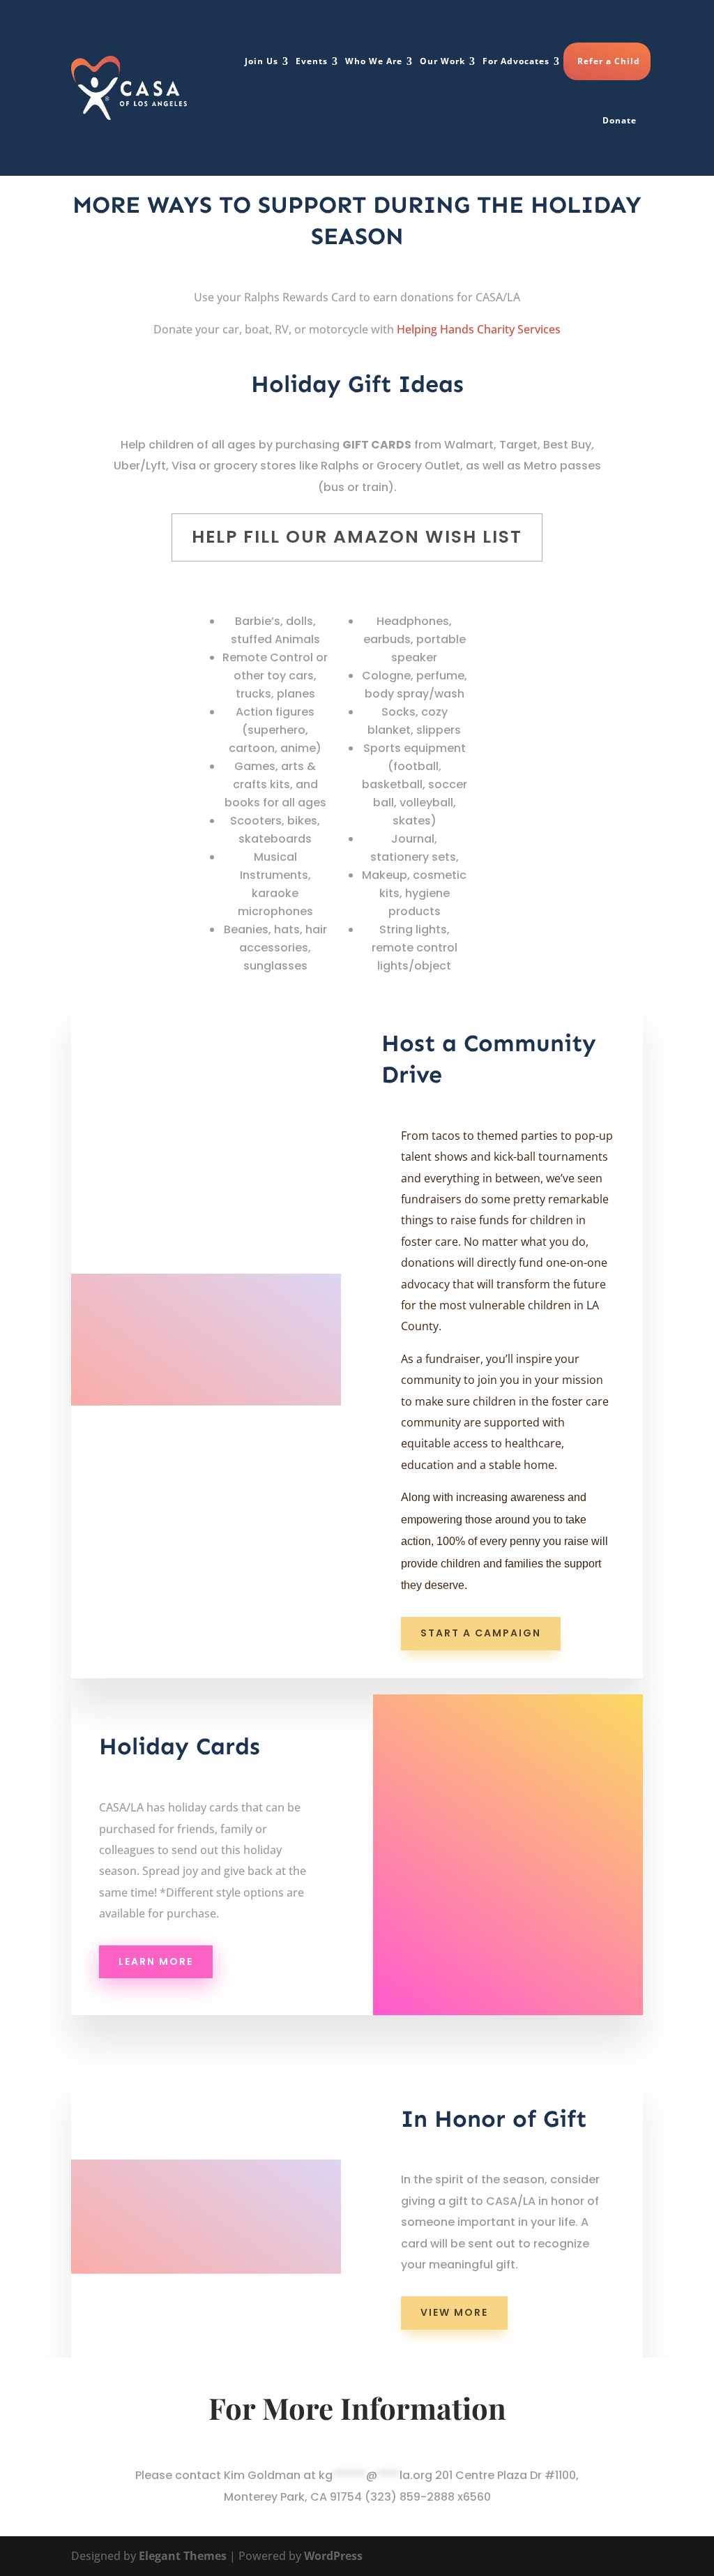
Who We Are (374, 61)
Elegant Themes (183, 2556)
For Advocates (516, 61)
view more (454, 2312)
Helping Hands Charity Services (479, 329)
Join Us (261, 61)
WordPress (333, 2556)
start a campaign (481, 1633)
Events (312, 61)
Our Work (442, 61)
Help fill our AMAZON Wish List (357, 537)
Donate (620, 120)
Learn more (156, 1961)
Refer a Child (609, 61)
